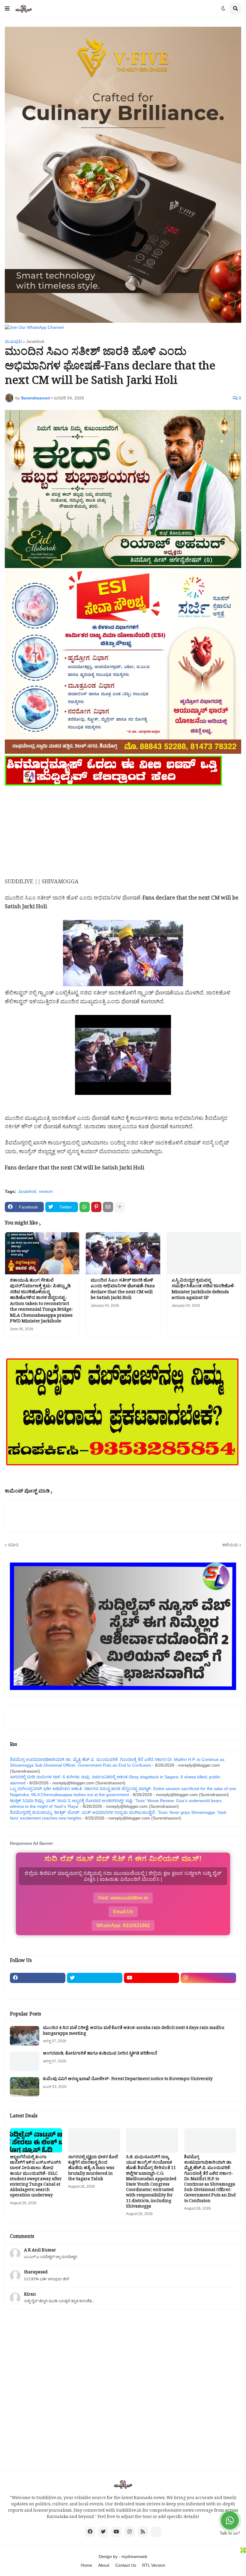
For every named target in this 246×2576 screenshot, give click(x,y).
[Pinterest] (96, 1207)
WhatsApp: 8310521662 (123, 1925)
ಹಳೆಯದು (230, 1545)
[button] (7, 9)
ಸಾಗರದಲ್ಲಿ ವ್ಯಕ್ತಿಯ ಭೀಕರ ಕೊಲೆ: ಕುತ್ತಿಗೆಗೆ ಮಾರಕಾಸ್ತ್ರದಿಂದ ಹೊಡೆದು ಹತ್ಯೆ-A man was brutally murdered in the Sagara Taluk (93, 2169)
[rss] (143, 2532)
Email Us (123, 1912)
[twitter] (95, 1978)
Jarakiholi (35, 341)
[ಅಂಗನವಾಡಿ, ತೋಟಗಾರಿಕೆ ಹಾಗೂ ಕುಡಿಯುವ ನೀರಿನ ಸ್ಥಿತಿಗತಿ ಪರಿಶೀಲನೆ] (25, 2061)
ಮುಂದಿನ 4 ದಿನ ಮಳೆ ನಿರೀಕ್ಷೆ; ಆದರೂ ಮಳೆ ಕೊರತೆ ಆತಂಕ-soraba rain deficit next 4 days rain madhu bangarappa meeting (134, 2031)
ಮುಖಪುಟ (13, 341)
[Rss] (38, 1990)
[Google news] (95, 1990)
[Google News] (156, 2532)
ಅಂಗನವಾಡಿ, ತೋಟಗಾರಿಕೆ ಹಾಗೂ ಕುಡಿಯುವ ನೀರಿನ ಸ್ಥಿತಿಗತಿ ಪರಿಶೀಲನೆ (100, 2054)
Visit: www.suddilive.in (123, 1898)
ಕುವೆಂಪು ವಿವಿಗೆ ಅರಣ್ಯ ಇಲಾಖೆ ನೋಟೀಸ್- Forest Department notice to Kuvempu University (128, 2080)
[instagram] (208, 1978)
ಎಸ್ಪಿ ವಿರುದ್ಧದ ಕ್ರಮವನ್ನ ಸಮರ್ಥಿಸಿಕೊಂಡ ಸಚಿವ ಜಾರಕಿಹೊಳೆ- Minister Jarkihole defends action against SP (203, 1290)
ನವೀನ (13, 1545)
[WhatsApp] (85, 1207)
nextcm (46, 1191)
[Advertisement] (123, 829)
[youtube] (152, 1978)
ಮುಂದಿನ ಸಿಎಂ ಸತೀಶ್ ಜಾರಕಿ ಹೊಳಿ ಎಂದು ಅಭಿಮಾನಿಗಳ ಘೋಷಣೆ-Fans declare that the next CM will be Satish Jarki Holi (123, 1290)
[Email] (108, 1207)
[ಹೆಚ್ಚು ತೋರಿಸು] (120, 1207)
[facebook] (38, 1978)
